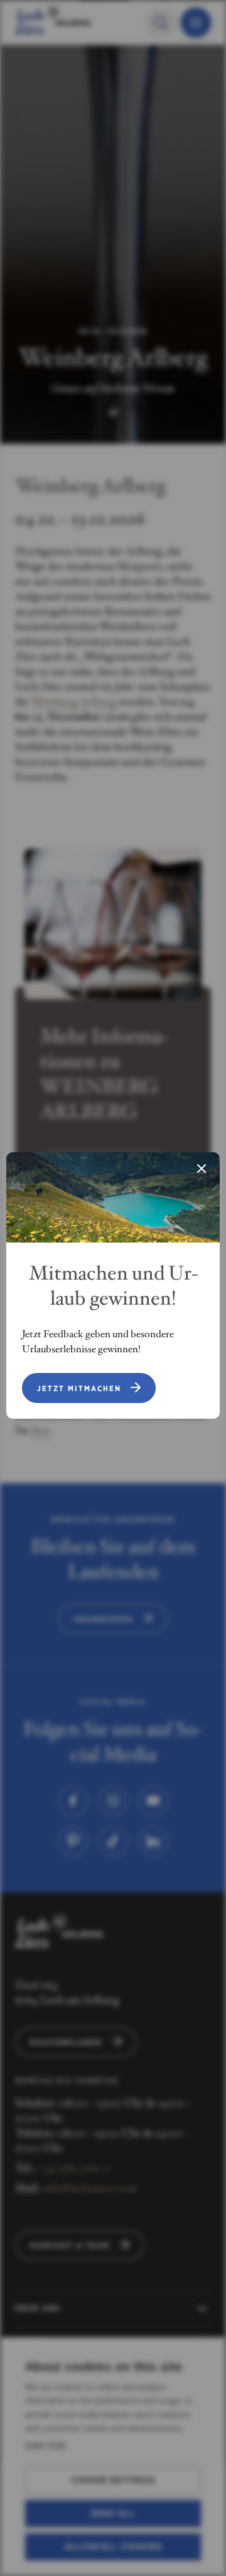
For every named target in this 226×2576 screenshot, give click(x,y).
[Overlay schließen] (202, 1170)
